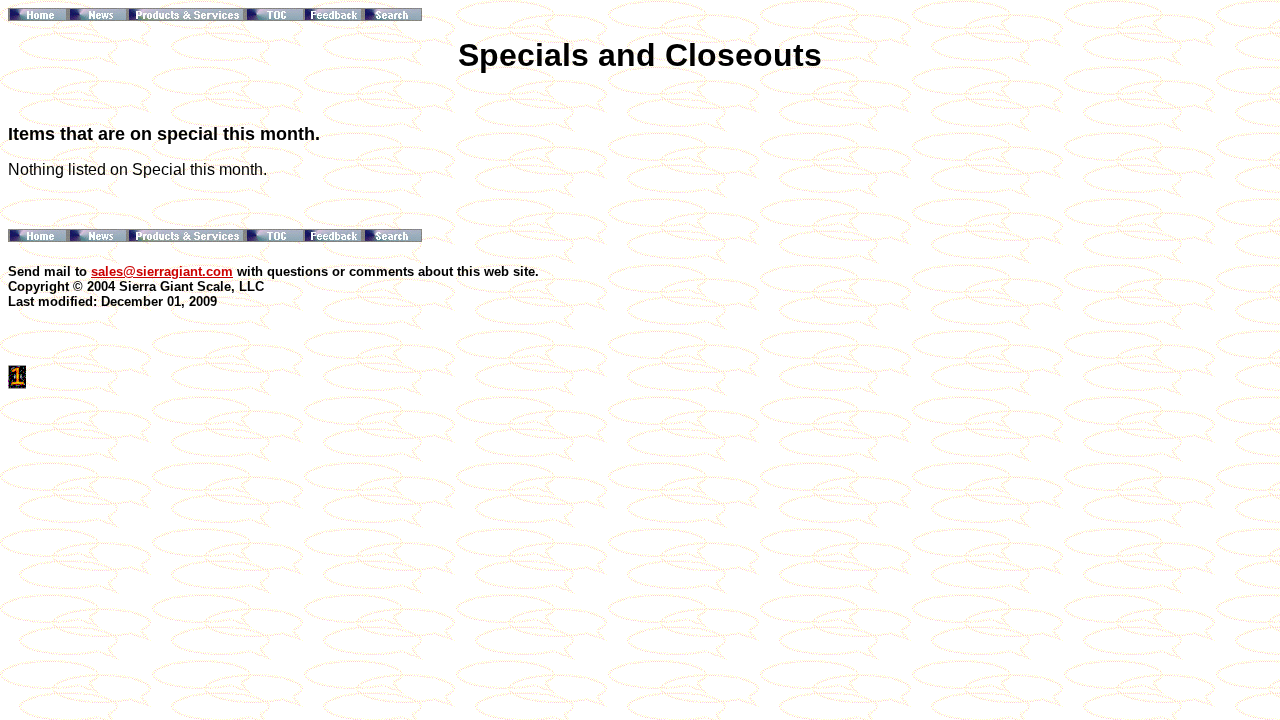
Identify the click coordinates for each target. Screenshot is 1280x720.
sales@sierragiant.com (162, 271)
